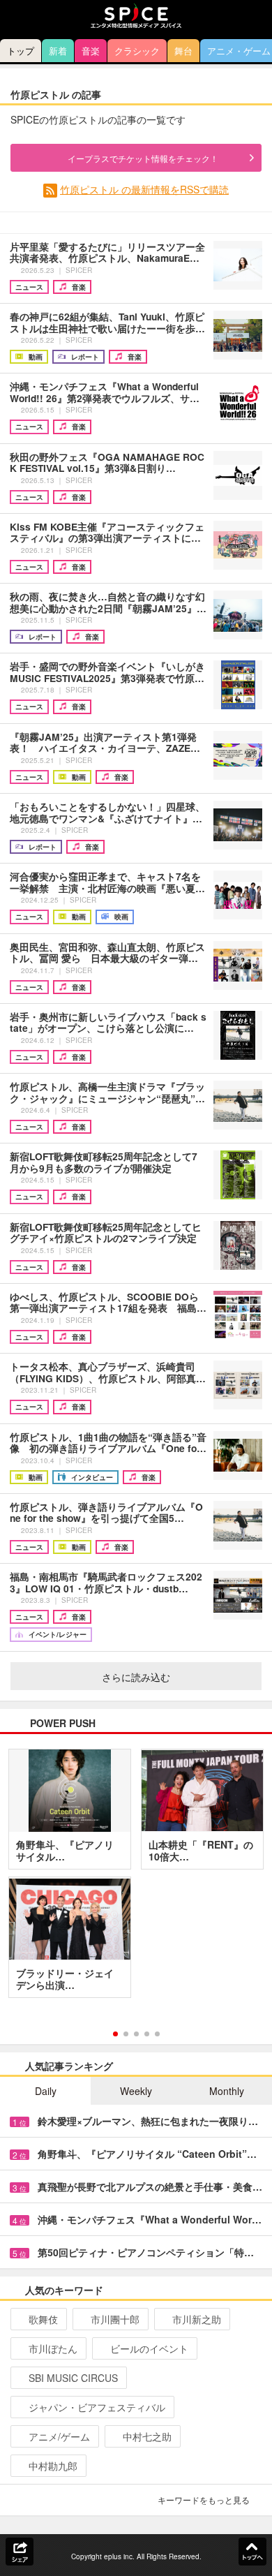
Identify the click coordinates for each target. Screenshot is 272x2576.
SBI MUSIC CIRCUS (73, 2378)
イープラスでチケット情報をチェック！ (143, 158)
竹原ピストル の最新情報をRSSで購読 (144, 189)
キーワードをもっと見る (204, 2500)
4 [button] (147, 2034)
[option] (136, 1879)
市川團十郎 (115, 2319)
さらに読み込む (136, 1677)
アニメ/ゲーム (59, 2436)
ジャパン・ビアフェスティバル (97, 2407)
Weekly (136, 2091)
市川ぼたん (53, 2348)
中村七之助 (147, 2436)
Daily (46, 2091)
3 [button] (136, 2034)
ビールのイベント (149, 2348)
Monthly (227, 2091)
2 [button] (126, 2034)
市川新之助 (197, 2319)
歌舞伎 (43, 2319)
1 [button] (115, 2034)
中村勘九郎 (53, 2466)
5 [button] (157, 2034)
